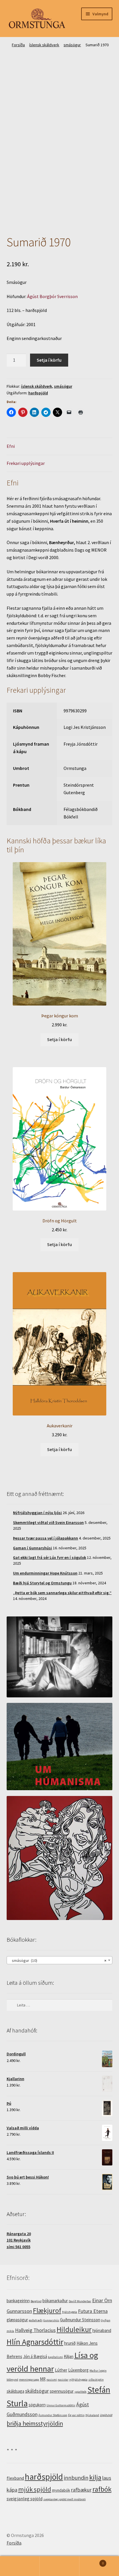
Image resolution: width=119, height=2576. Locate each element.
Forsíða (18, 45)
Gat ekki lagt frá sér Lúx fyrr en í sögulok (50, 1557)
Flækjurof (47, 2310)
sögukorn (37, 2405)
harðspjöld (38, 393)
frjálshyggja (70, 2312)
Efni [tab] (11, 446)
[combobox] (60, 1960)
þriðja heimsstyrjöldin (35, 2423)
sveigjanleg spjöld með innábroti (65, 2499)
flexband (15, 2478)
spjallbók (81, 2392)
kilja (95, 2477)
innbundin (76, 2478)
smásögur (72, 45)
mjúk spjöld (35, 2489)
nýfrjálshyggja (78, 2380)
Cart (92, 2561)
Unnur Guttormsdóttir (61, 2405)
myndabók (61, 2490)
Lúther (61, 2370)
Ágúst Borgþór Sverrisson (52, 296)
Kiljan (69, 2356)
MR (43, 2379)
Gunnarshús (51, 2320)
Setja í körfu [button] (59, 1039)
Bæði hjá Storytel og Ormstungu (42, 1583)
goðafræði (36, 2320)
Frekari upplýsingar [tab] (26, 463)
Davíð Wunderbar (80, 2301)
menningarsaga (29, 2380)
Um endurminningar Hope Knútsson (45, 1573)
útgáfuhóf (106, 2415)
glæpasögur (17, 2320)
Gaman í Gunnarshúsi (32, 1548)
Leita (59, 2566)
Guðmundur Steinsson (80, 2320)
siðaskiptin (96, 2380)
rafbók (102, 2489)
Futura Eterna (93, 2311)
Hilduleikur (74, 2329)
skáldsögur (37, 2391)
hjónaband (102, 2330)
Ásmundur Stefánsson (53, 2415)
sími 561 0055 (18, 2247)
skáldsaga (15, 2391)
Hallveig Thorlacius (35, 2330)
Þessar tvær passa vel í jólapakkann (45, 1538)
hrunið (70, 2343)
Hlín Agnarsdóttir (35, 2342)
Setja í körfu (49, 360)
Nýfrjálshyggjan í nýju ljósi (37, 1513)
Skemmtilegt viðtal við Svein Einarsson (48, 1522)
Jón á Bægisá (35, 2356)
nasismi (52, 2380)
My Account (20, 2566)
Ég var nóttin (76, 2415)
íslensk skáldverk (44, 45)
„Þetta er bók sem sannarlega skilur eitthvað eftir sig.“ (62, 1593)
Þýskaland (92, 2415)
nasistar (63, 2380)
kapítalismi (55, 2357)
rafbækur (81, 2490)
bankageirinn (18, 2301)
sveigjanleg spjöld (25, 2499)
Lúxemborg (78, 2370)
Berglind (36, 2301)
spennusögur (62, 2391)
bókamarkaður (55, 2301)
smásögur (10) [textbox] (58, 1960)
